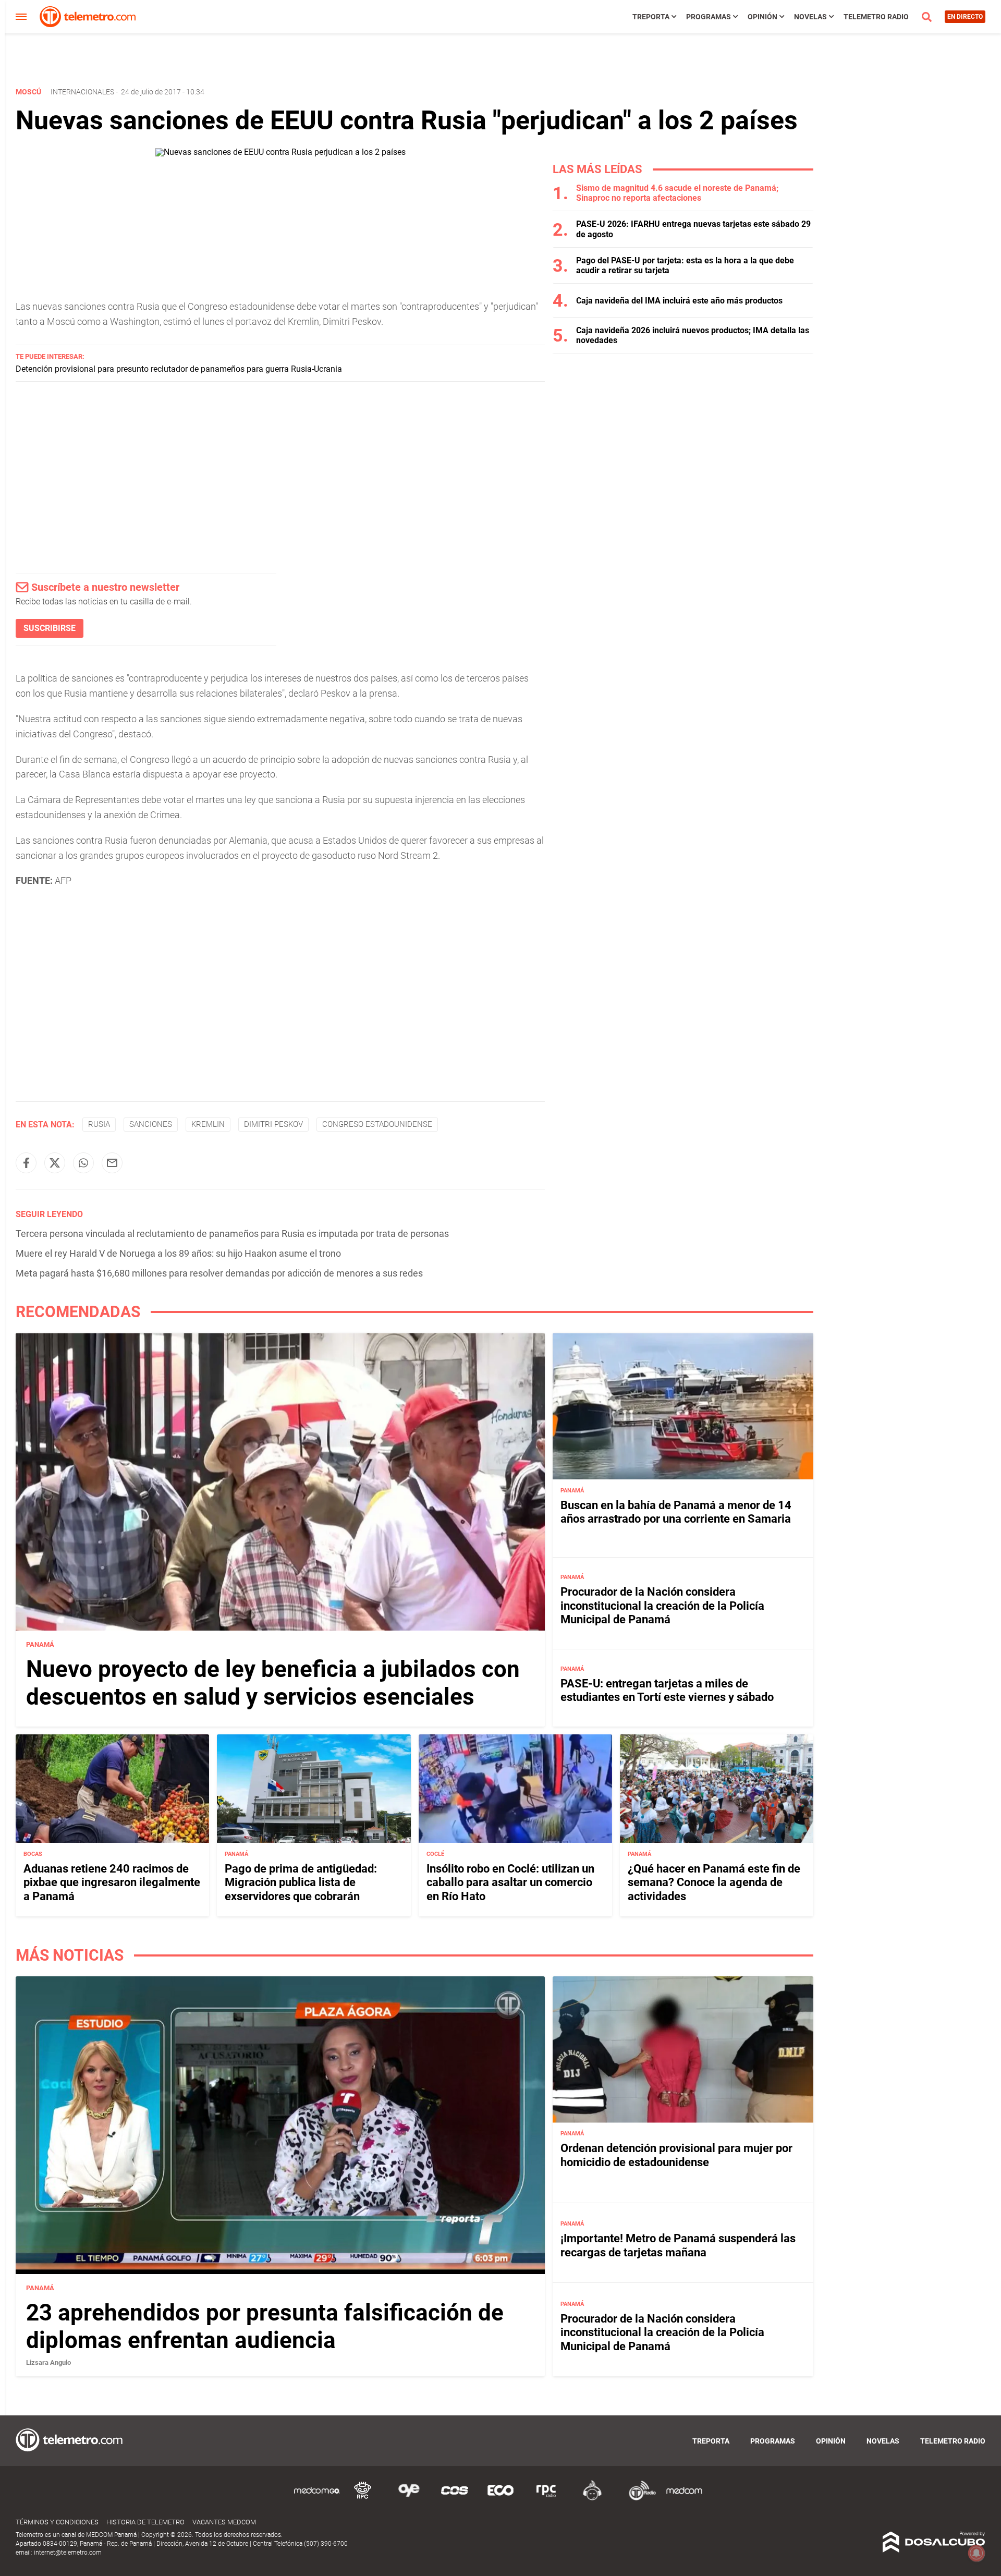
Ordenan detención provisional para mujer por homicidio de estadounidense (676, 2155)
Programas (709, 17)
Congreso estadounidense (377, 1124)
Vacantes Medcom (224, 2522)
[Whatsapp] (83, 1163)
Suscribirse (50, 628)
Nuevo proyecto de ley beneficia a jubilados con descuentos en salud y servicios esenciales (273, 1683)
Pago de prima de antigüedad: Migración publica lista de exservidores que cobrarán (301, 1882)
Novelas (810, 17)
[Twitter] (55, 1163)
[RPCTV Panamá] (363, 2499)
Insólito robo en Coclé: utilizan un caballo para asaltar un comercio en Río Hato (510, 1882)
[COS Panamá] (455, 2499)
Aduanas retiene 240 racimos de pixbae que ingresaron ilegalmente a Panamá (112, 1882)
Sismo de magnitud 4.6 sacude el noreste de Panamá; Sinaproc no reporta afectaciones (677, 193)
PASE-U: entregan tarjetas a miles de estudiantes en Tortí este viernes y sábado (667, 1690)
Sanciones (151, 1124)
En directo (965, 17)
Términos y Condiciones (57, 2522)
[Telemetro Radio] (638, 2499)
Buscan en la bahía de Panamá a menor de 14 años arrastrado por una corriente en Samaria (676, 1511)
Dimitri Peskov (273, 1124)
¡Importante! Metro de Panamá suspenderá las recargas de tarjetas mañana (678, 2245)
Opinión (762, 17)
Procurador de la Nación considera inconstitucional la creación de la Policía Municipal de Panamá (662, 1606)
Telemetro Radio (876, 17)
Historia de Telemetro (145, 2522)
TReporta (651, 17)
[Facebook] (26, 1163)
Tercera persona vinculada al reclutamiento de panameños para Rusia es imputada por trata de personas (232, 1234)
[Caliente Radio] (592, 2499)
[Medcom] (684, 2499)
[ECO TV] (500, 2499)
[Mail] (112, 1163)
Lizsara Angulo (48, 2362)
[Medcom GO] (317, 2499)
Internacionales (82, 92)
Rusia (99, 1124)
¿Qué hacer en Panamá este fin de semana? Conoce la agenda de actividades (714, 1882)
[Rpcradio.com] (546, 2499)
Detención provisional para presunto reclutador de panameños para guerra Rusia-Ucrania (179, 369)
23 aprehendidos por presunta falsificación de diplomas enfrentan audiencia (265, 2326)
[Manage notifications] (976, 2553)
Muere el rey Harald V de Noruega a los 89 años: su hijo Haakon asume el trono (178, 1253)
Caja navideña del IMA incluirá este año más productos (679, 301)
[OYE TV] (409, 2499)
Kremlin (208, 1124)
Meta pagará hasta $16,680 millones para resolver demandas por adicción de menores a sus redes (219, 1273)
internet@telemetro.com (68, 2553)
